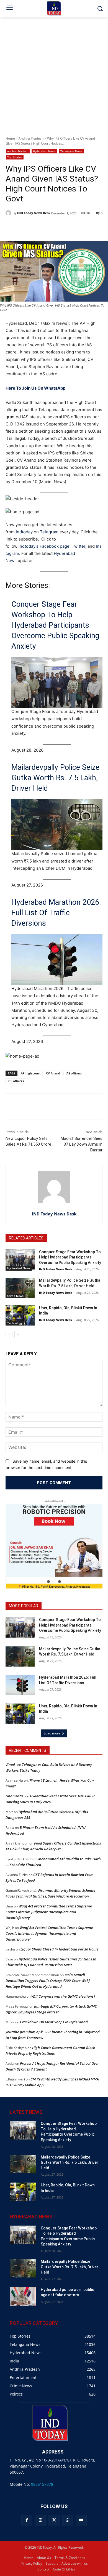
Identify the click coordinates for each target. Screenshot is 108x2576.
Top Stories (15, 157)
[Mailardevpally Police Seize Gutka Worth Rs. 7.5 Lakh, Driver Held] (20, 1288)
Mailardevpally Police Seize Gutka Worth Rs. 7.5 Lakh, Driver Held (55, 778)
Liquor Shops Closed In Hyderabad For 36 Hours (60, 1949)
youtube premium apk (24, 2032)
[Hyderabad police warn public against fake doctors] (23, 2296)
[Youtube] (81, 2520)
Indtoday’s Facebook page (44, 546)
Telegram (49, 532)
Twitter (79, 546)
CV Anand (53, 1073)
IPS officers (16, 1081)
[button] (48, 1582)
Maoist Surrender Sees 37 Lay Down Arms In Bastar (82, 1144)
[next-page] (18, 1335)
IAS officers (74, 1073)
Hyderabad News (44, 151)
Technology (15, 1323)
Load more (52, 1733)
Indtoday (24, 532)
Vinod (10, 1765)
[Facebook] (27, 2520)
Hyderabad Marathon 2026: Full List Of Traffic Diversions (56, 913)
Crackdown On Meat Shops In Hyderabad (54, 2022)
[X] (54, 2520)
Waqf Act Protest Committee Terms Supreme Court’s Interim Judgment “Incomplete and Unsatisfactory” (49, 1912)
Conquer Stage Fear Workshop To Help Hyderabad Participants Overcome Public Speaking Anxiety (55, 625)
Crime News (15, 1296)
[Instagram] (40, 2520)
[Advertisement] (54, 73)
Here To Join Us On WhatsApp (35, 388)
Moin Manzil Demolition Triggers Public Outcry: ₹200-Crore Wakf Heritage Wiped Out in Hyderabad (48, 1981)
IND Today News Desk (34, 213)
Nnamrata (14, 1796)
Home (10, 138)
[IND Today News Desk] (9, 213)
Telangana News (71, 151)
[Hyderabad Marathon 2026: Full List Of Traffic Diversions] (20, 1685)
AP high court (31, 1073)
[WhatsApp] (68, 2520)
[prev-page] (9, 1335)
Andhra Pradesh (31, 138)
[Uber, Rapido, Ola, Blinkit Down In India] (20, 1316)
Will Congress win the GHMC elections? (63, 1996)
